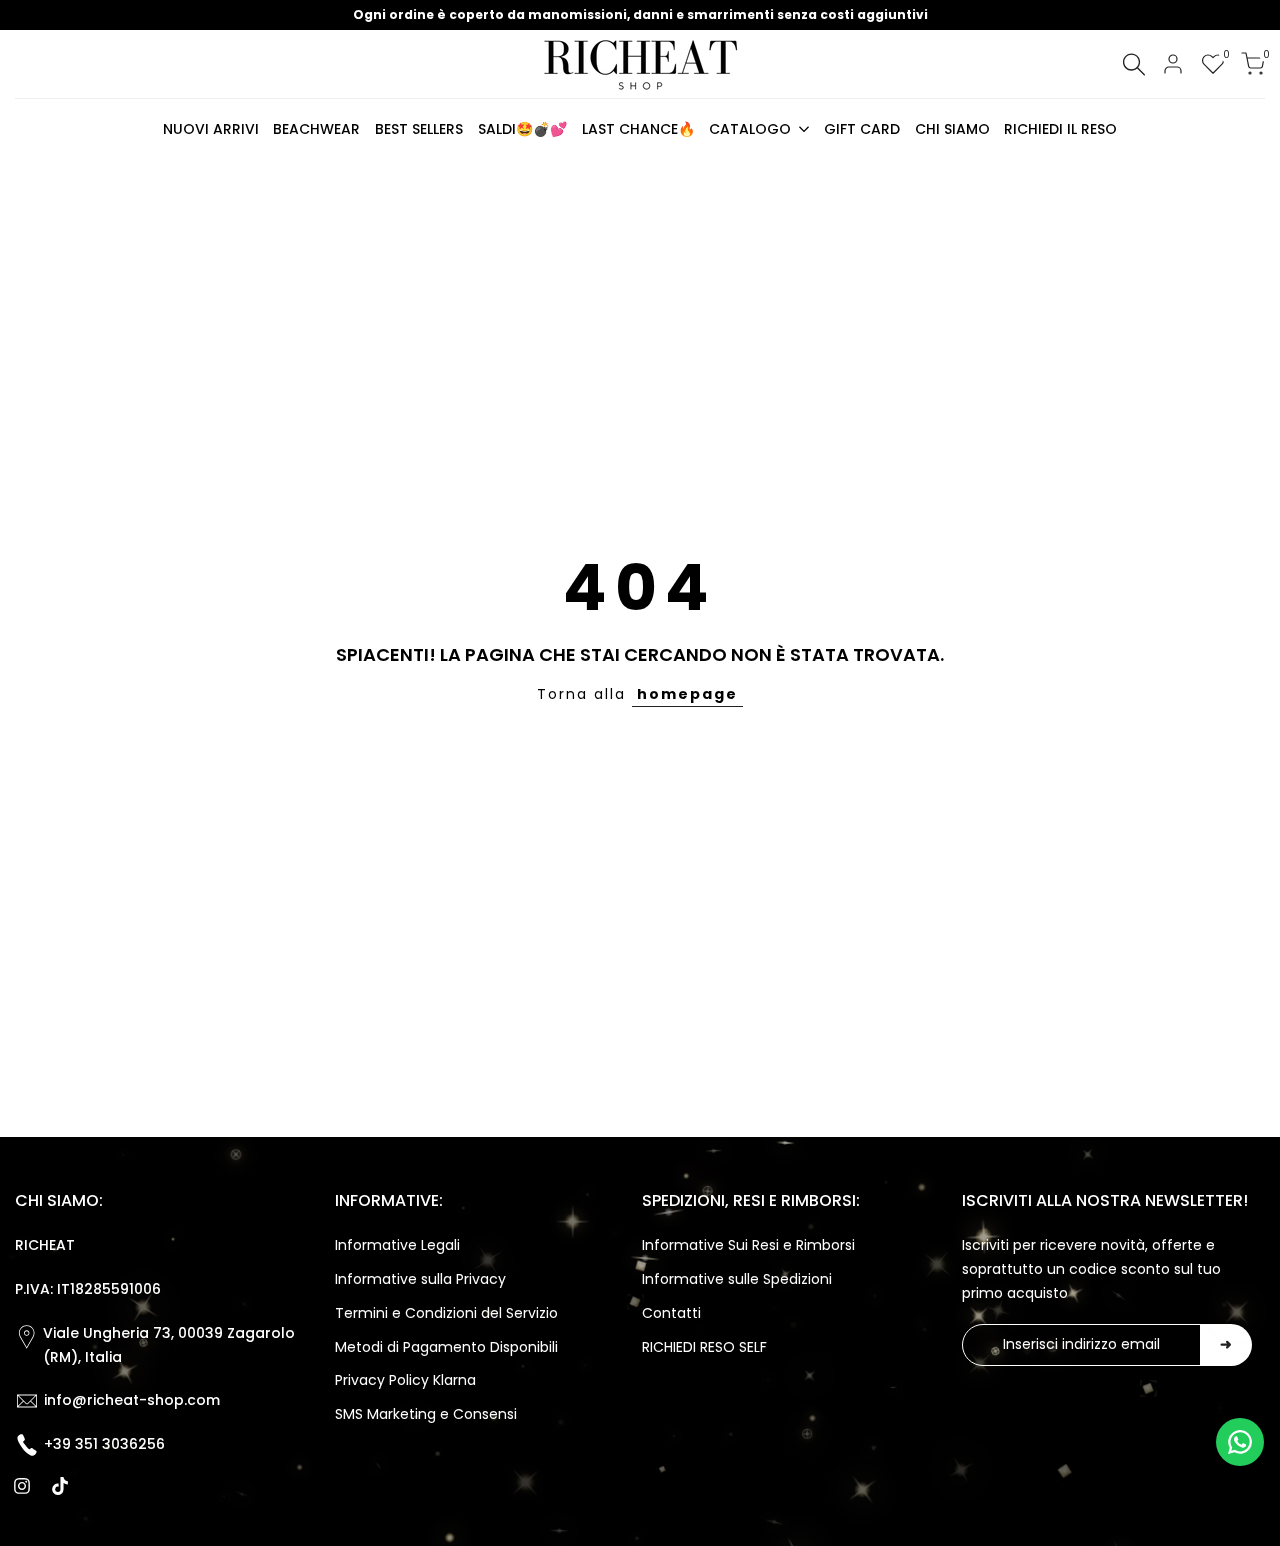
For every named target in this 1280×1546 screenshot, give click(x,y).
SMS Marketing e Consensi (426, 1414)
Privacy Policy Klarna (405, 1380)
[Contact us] (1240, 1442)
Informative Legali (397, 1245)
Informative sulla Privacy (420, 1279)
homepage (687, 694)
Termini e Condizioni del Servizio (446, 1313)
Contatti (671, 1313)
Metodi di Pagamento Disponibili (446, 1347)
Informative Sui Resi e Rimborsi (748, 1245)
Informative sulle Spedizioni (737, 1279)
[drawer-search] (1134, 64)
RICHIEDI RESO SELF (704, 1347)
